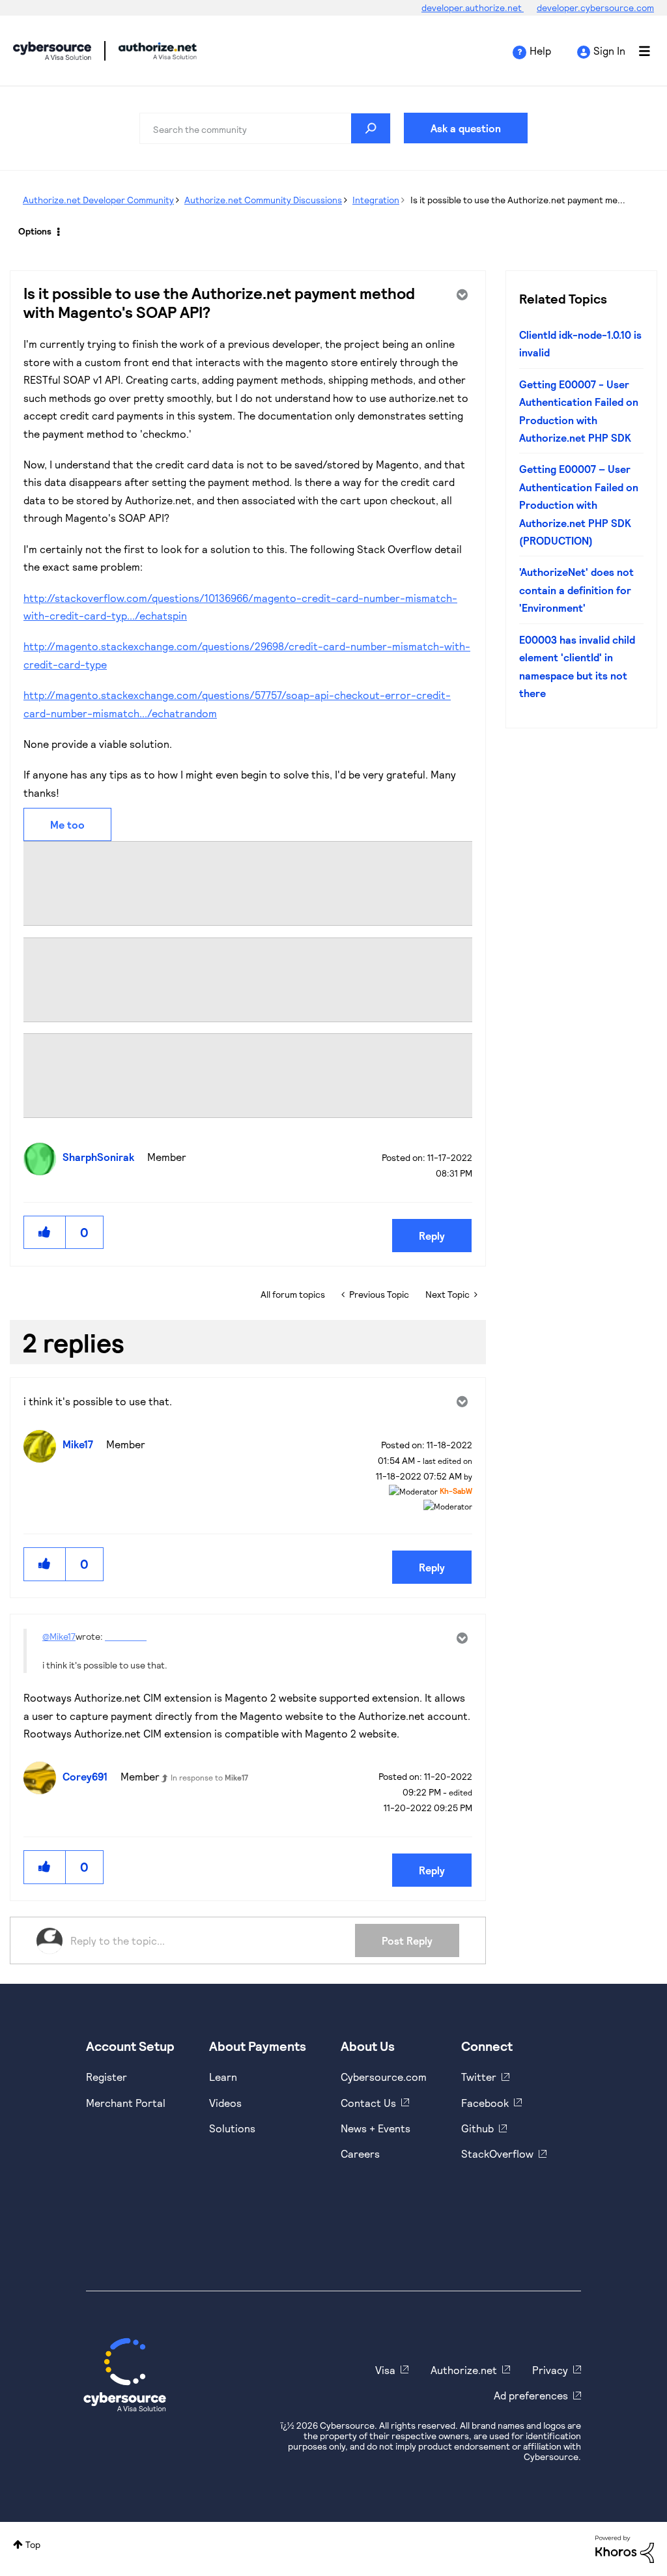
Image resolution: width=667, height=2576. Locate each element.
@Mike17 (59, 1636)
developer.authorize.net (473, 7)
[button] (45, 1232)
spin (177, 615)
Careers (360, 2154)
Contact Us (368, 2103)
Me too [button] (67, 824)
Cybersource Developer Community (52, 51)
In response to (209, 1777)
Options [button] (35, 231)
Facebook (485, 2103)
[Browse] (638, 51)
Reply (432, 1236)
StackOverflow (497, 2154)
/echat (151, 615)
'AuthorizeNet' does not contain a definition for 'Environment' (576, 590)
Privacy (550, 2370)
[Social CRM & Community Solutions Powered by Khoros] (625, 2548)
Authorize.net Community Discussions (263, 200)
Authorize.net (464, 2370)
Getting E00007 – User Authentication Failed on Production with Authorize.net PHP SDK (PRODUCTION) (579, 505)
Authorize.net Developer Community (98, 200)
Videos (225, 2103)
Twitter (479, 2077)
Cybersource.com (384, 2077)
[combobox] (265, 128)
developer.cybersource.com (595, 7)
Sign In (609, 50)
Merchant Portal (126, 2103)
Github (477, 2128)
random (198, 713)
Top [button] (33, 2544)
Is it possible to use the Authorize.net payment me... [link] (518, 200)
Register (106, 2077)
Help (540, 50)
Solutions (232, 2128)
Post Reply (407, 1940)
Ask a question (466, 128)
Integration (376, 200)
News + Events (376, 2128)
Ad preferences (531, 2395)
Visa (385, 2370)
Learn (223, 2077)
